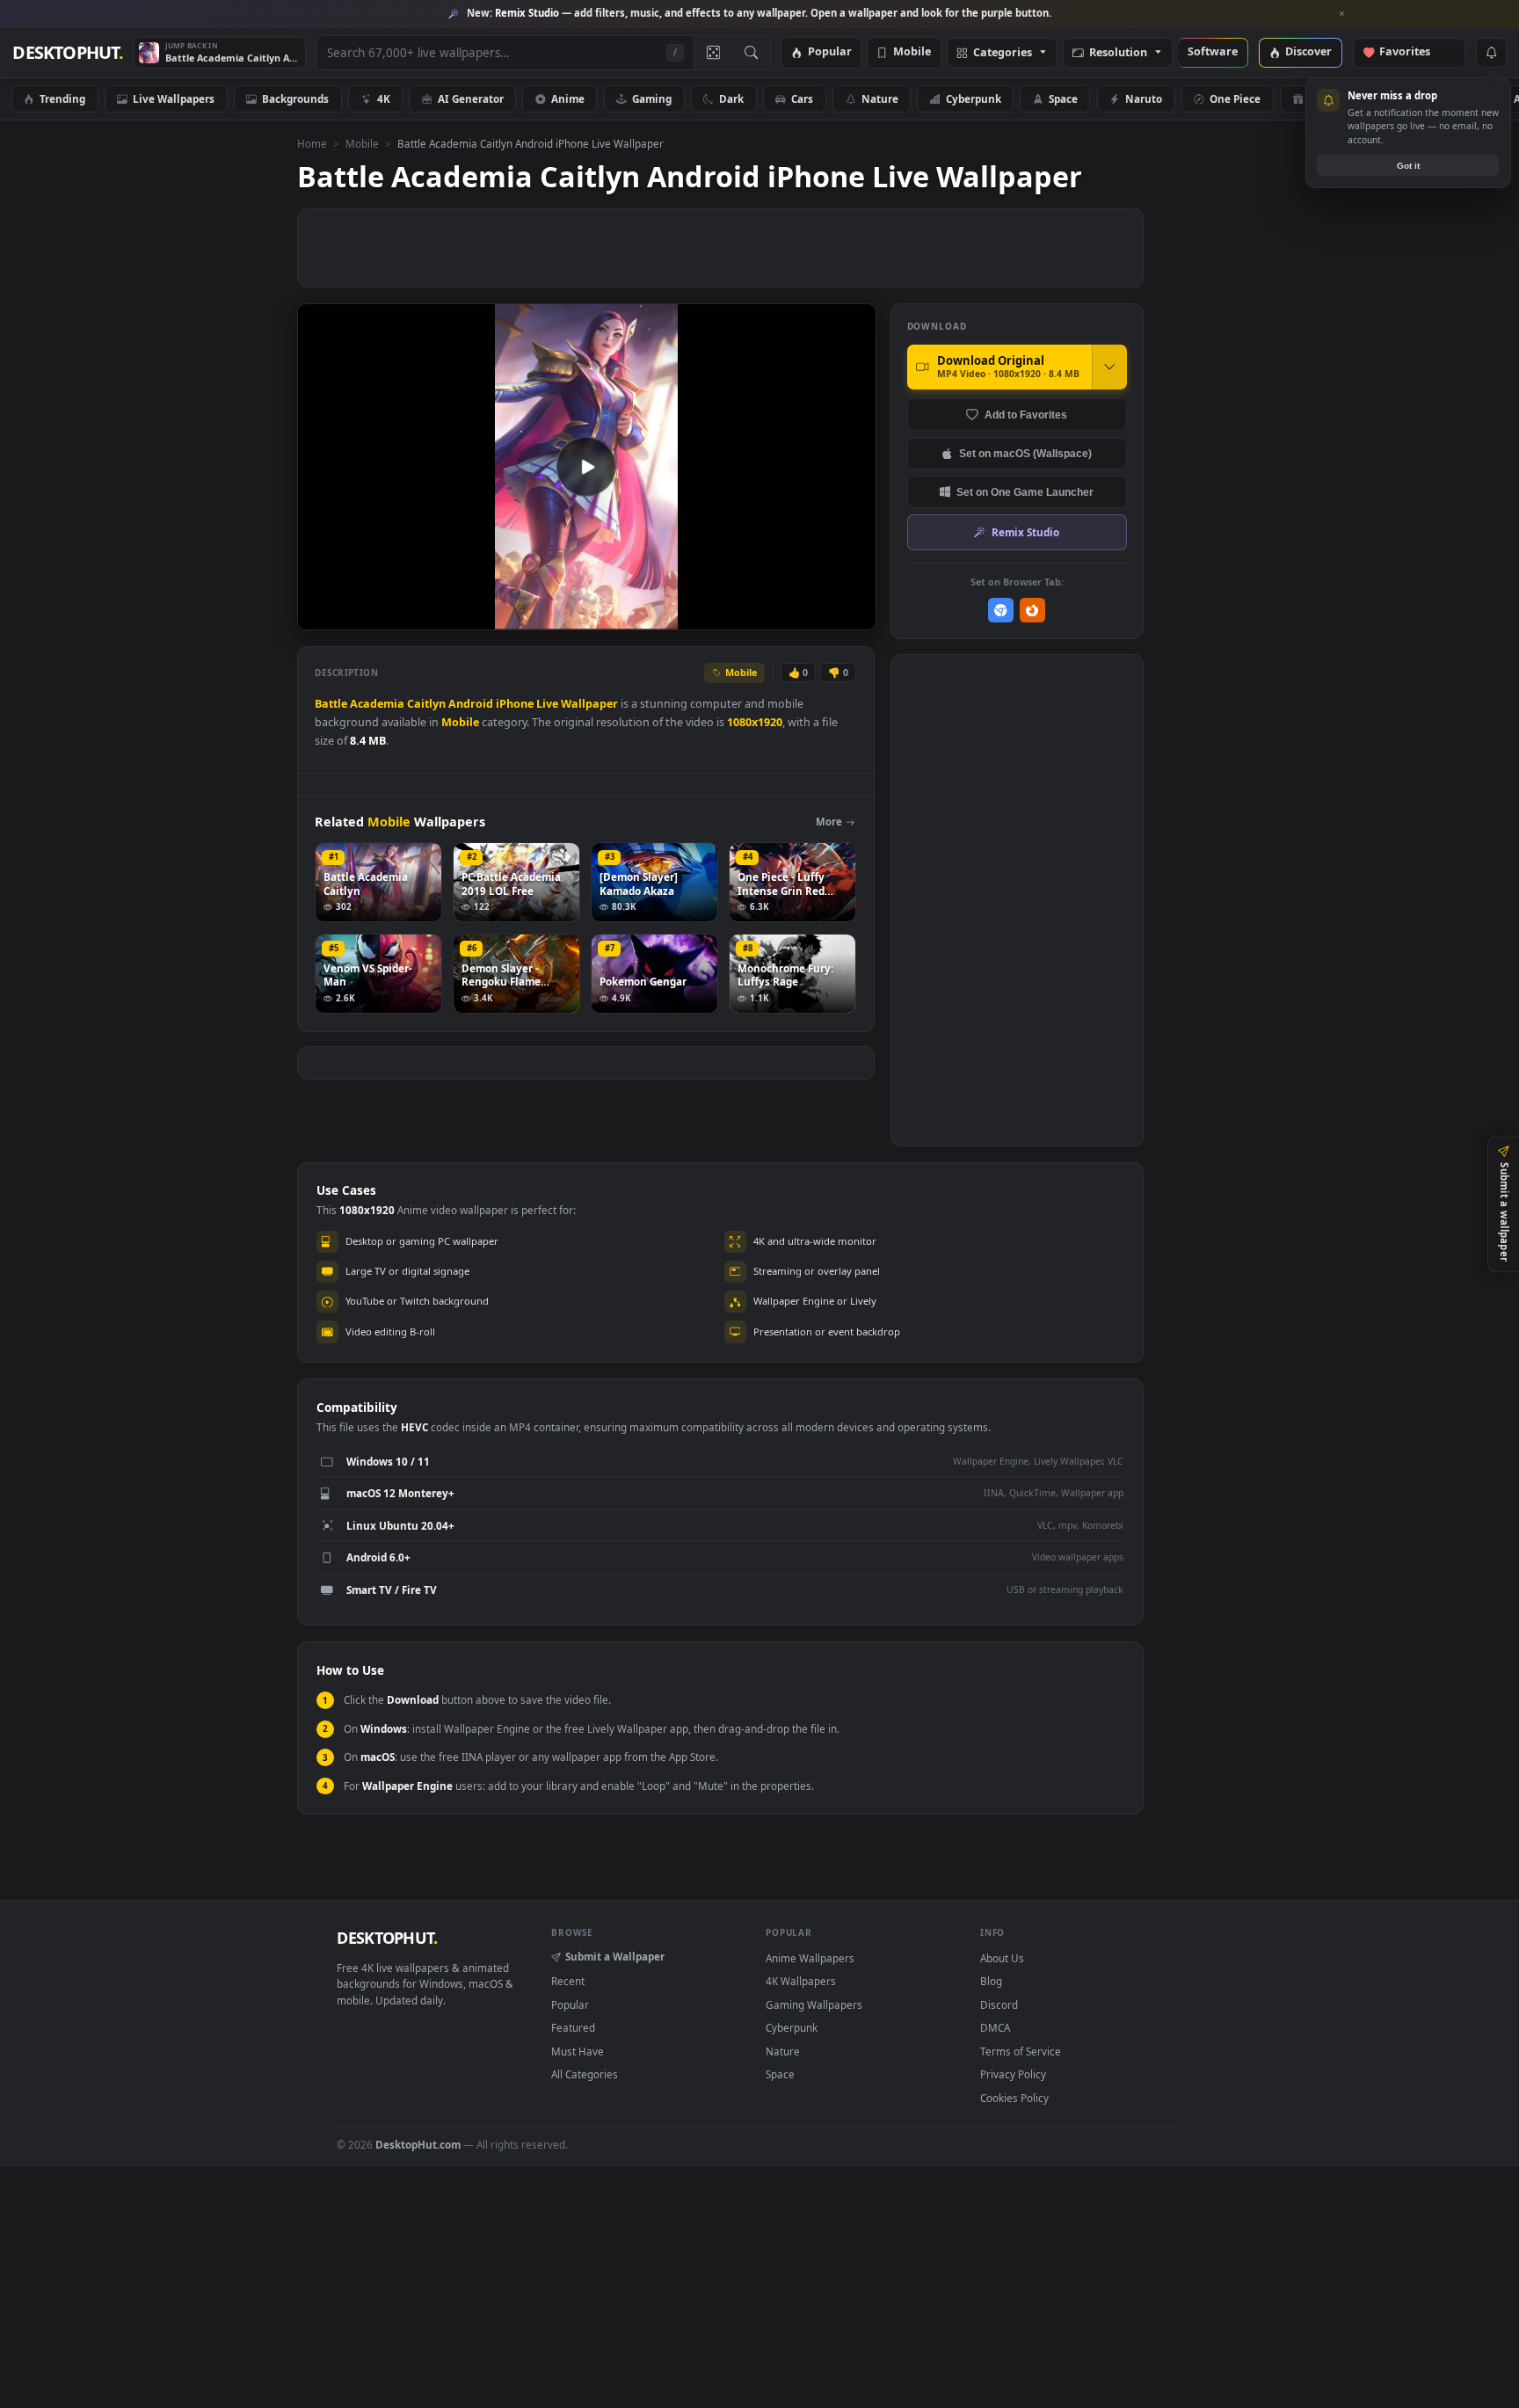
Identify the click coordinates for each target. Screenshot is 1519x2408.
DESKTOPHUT (387, 1938)
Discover (1308, 52)
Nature (880, 98)
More (829, 822)
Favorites (1413, 52)
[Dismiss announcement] (1342, 14)
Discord (999, 2004)
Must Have (578, 2051)
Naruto (1144, 98)
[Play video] (586, 467)
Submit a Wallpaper (615, 1956)
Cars (802, 98)
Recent (568, 1981)
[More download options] (1109, 367)
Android (471, 704)
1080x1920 (755, 722)
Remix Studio (1025, 532)
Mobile (912, 52)
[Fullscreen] (853, 615)
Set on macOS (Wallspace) (1025, 453)
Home (312, 143)
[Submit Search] (751, 53)
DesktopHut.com (418, 2144)
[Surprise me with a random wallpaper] (713, 53)
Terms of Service (1021, 2051)
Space (1063, 98)
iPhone (515, 704)
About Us (1002, 1958)
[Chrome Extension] (1001, 611)
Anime (568, 98)
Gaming (652, 98)
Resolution (1118, 53)
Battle (331, 704)
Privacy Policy (1013, 2074)
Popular (830, 52)
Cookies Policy (1014, 2098)
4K (384, 98)
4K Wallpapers (801, 1981)
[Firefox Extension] (1032, 611)
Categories (1003, 53)
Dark (731, 98)
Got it (1408, 166)
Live (547, 704)
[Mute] (756, 615)
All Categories (585, 2074)
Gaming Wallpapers (814, 2004)
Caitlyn (426, 704)
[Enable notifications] (1491, 53)
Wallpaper (589, 704)
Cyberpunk (974, 98)
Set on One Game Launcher (1025, 492)
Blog (991, 1981)
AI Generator (471, 98)
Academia (377, 704)
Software (1213, 52)
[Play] (320, 615)
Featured (573, 2027)
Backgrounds (295, 98)
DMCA (995, 2027)
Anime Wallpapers (810, 1958)
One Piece (1235, 98)
